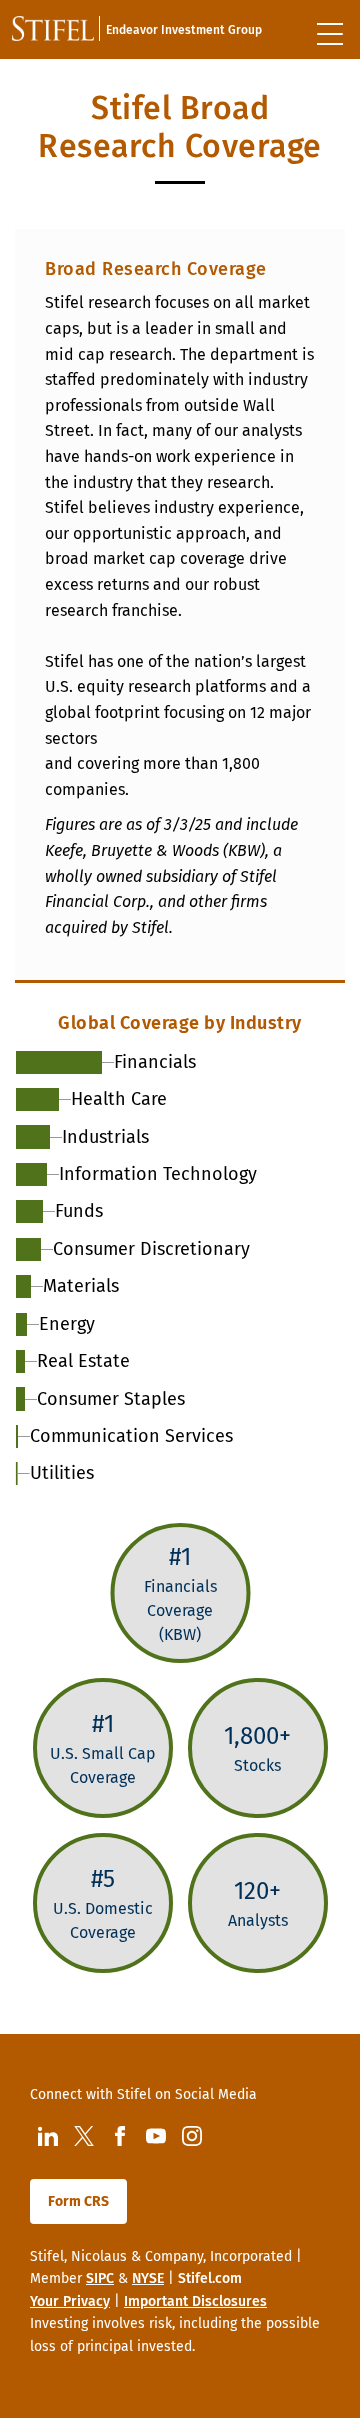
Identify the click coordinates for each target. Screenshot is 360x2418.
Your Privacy (70, 2301)
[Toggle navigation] (330, 34)
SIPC (100, 2278)
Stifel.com (210, 2278)
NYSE (148, 2278)
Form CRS (78, 2201)
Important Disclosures (195, 2301)
